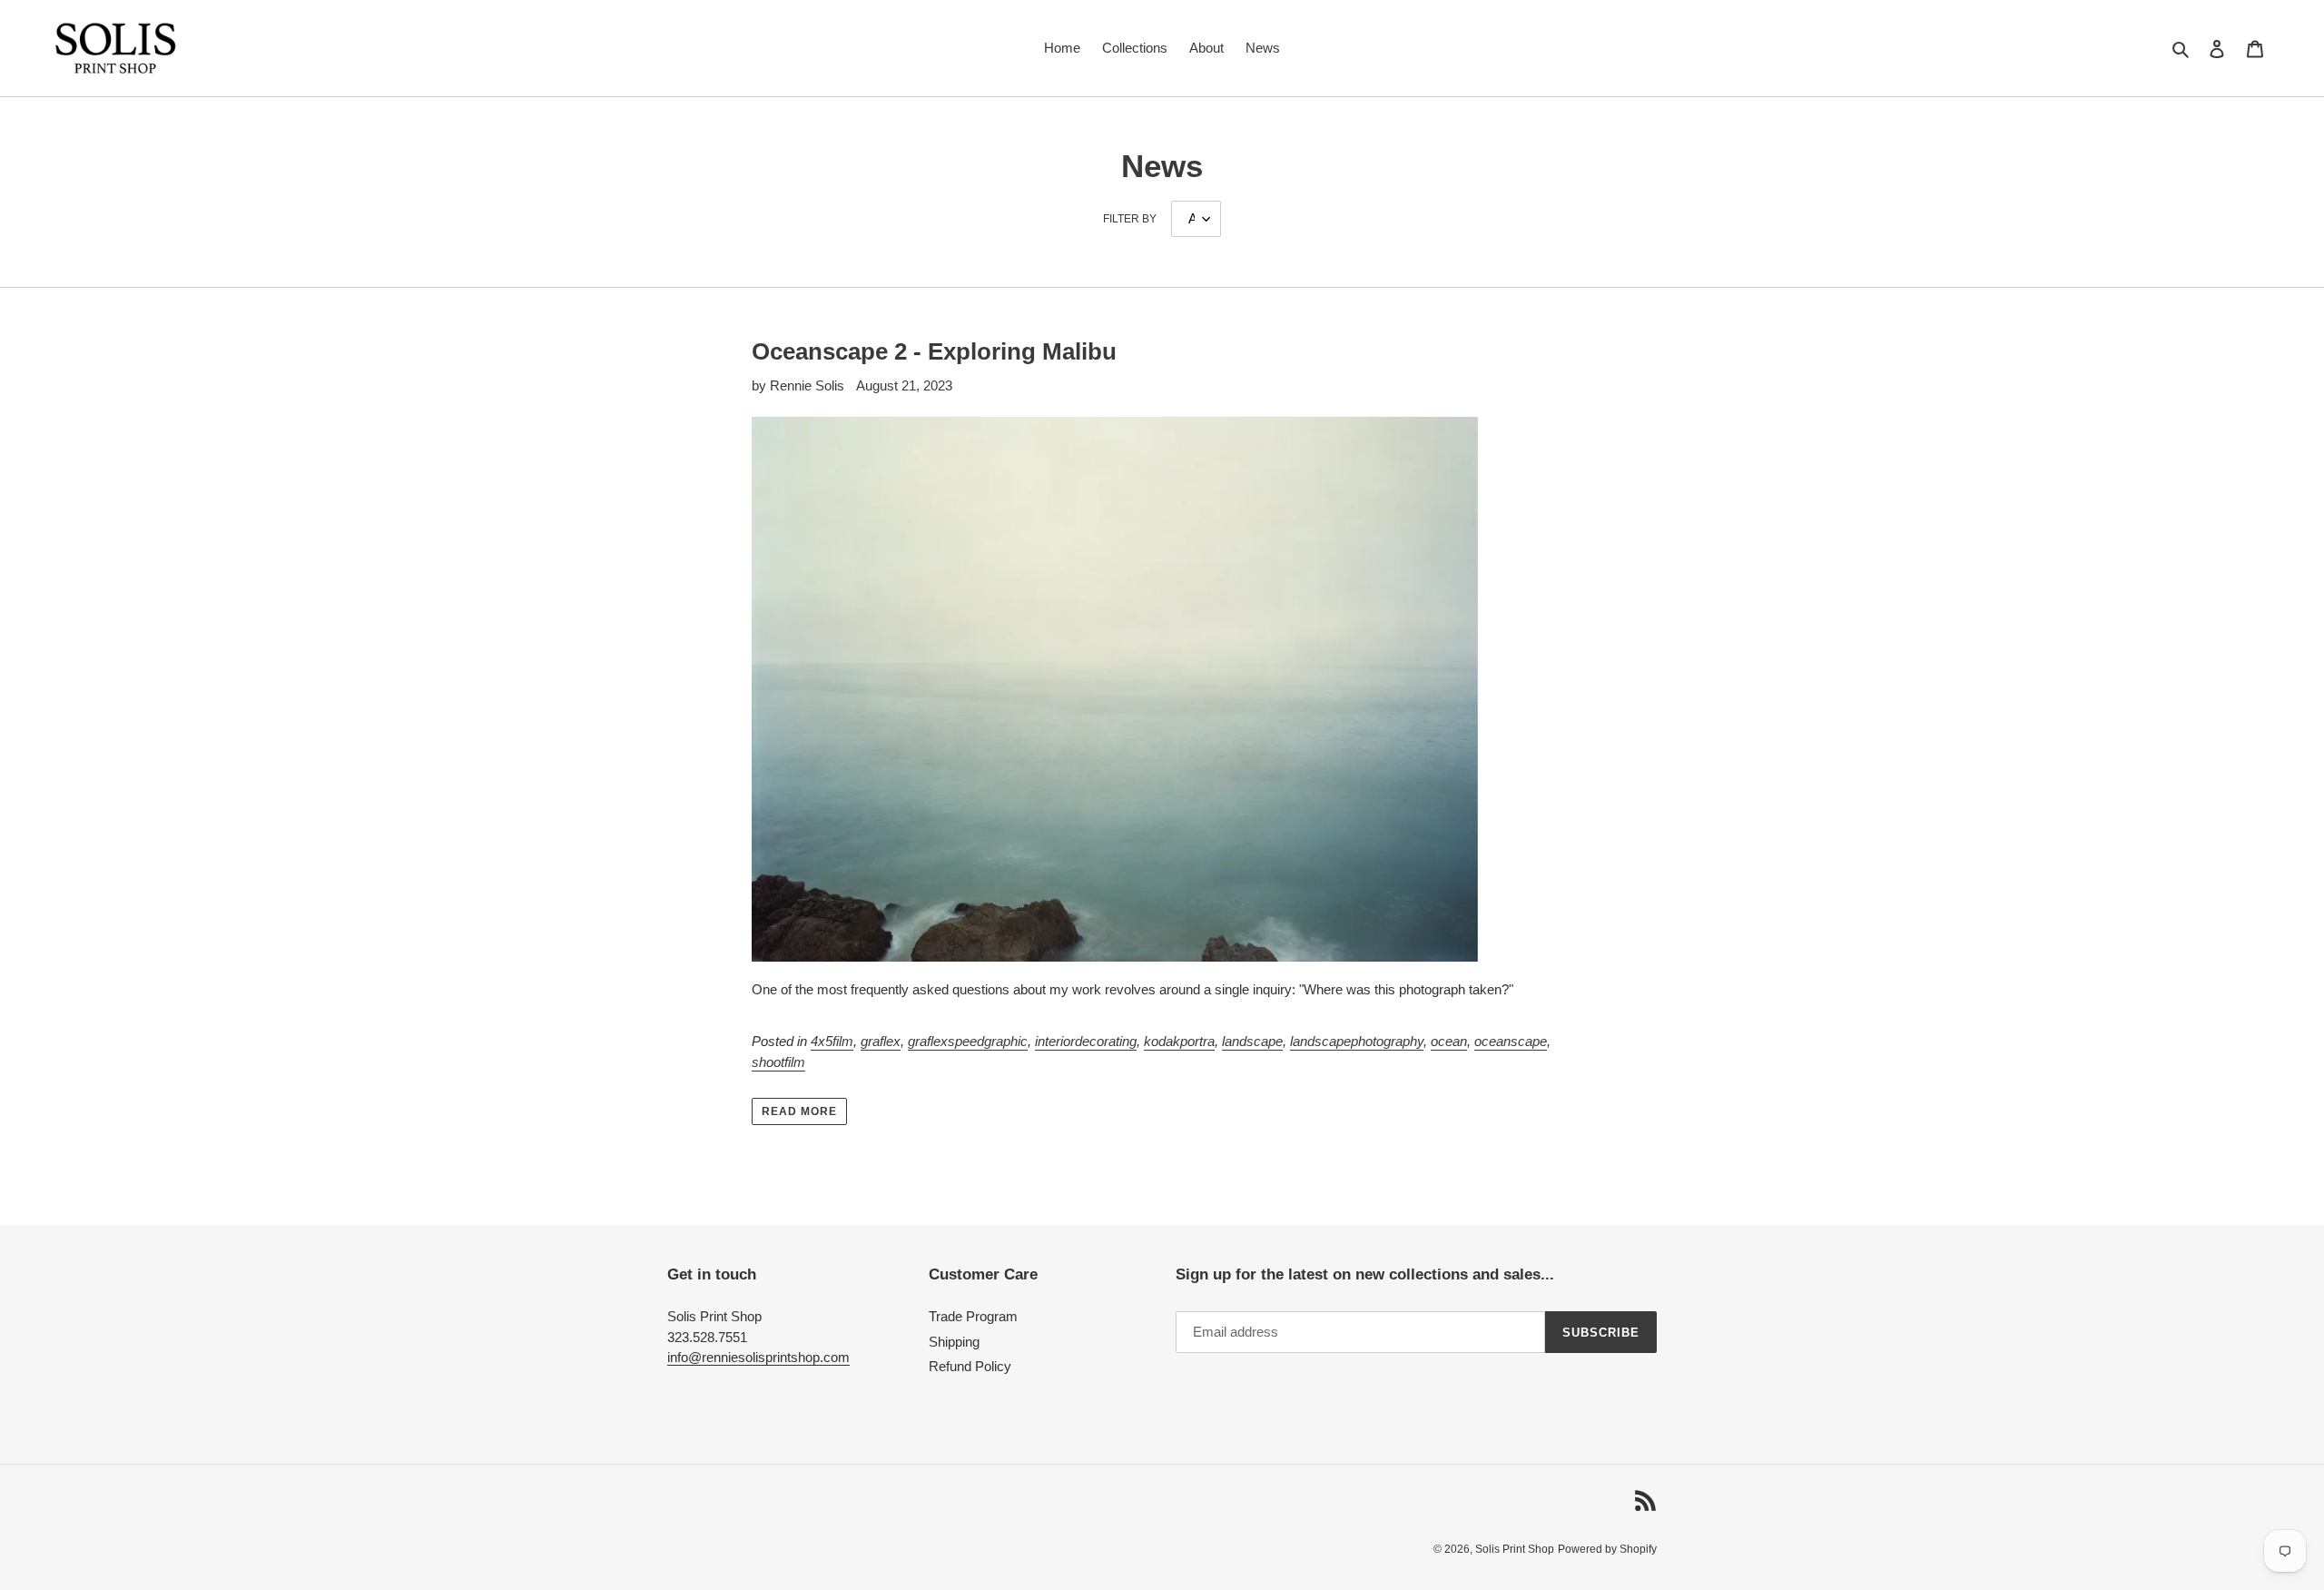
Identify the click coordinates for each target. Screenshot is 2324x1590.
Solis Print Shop (1515, 1549)
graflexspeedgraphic (968, 1041)
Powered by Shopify (1607, 1549)
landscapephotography (1357, 1041)
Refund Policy (970, 1366)
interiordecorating (1086, 1041)
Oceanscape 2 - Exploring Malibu (934, 351)
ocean (1449, 1041)
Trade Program (973, 1316)
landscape (1252, 1041)
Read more (799, 1111)
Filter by (1130, 219)
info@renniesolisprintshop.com (758, 1357)
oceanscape (1511, 1041)
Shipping (954, 1342)
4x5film (832, 1041)
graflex (881, 1041)
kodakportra (1179, 1041)
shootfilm (778, 1062)
